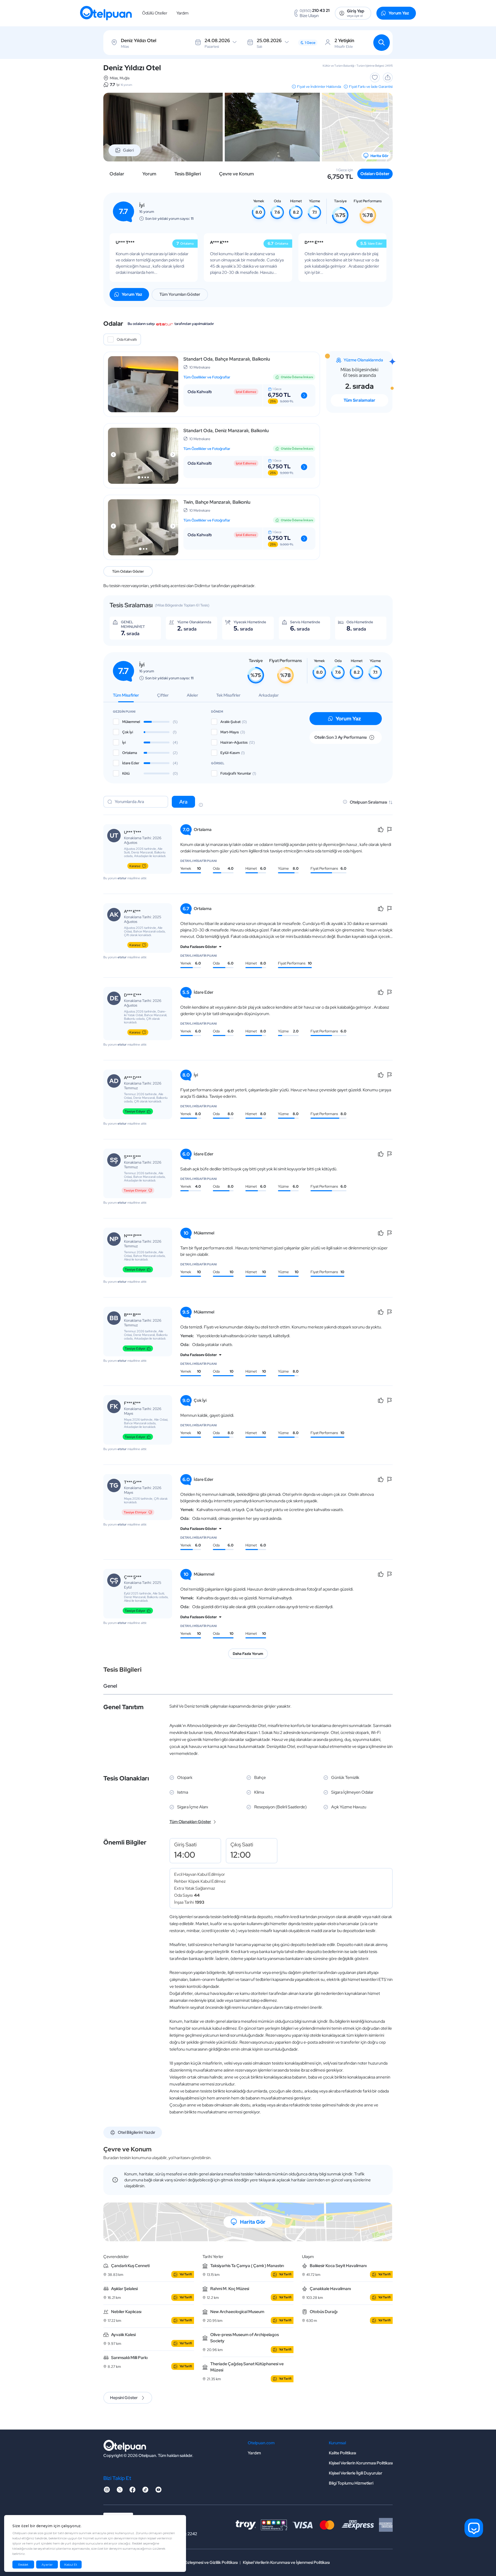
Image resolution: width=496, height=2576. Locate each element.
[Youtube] (158, 2491)
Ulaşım (308, 2257)
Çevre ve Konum (237, 174)
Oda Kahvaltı (127, 339)
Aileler (192, 695)
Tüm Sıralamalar (359, 400)
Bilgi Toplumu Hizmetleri (351, 2483)
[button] (139, 477)
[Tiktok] (145, 2491)
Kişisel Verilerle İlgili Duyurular (356, 2473)
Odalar (117, 174)
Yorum (149, 174)
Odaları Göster (375, 174)
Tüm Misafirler (126, 695)
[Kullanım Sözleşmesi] (201, 805)
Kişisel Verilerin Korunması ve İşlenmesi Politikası (286, 2562)
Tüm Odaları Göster (128, 571)
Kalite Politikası (342, 2453)
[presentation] (113, 455)
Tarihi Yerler (213, 2257)
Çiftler (163, 695)
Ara (183, 802)
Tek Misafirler (228, 695)
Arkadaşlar (269, 695)
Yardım (183, 13)
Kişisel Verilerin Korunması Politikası (361, 2463)
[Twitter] (120, 2491)
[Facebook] (133, 2491)
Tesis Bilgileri (188, 174)
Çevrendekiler (116, 2257)
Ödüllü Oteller (155, 13)
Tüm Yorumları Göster (180, 294)
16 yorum (126, 85)
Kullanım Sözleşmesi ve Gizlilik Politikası (202, 2562)
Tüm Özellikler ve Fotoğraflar (207, 377)
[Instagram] (107, 2491)
